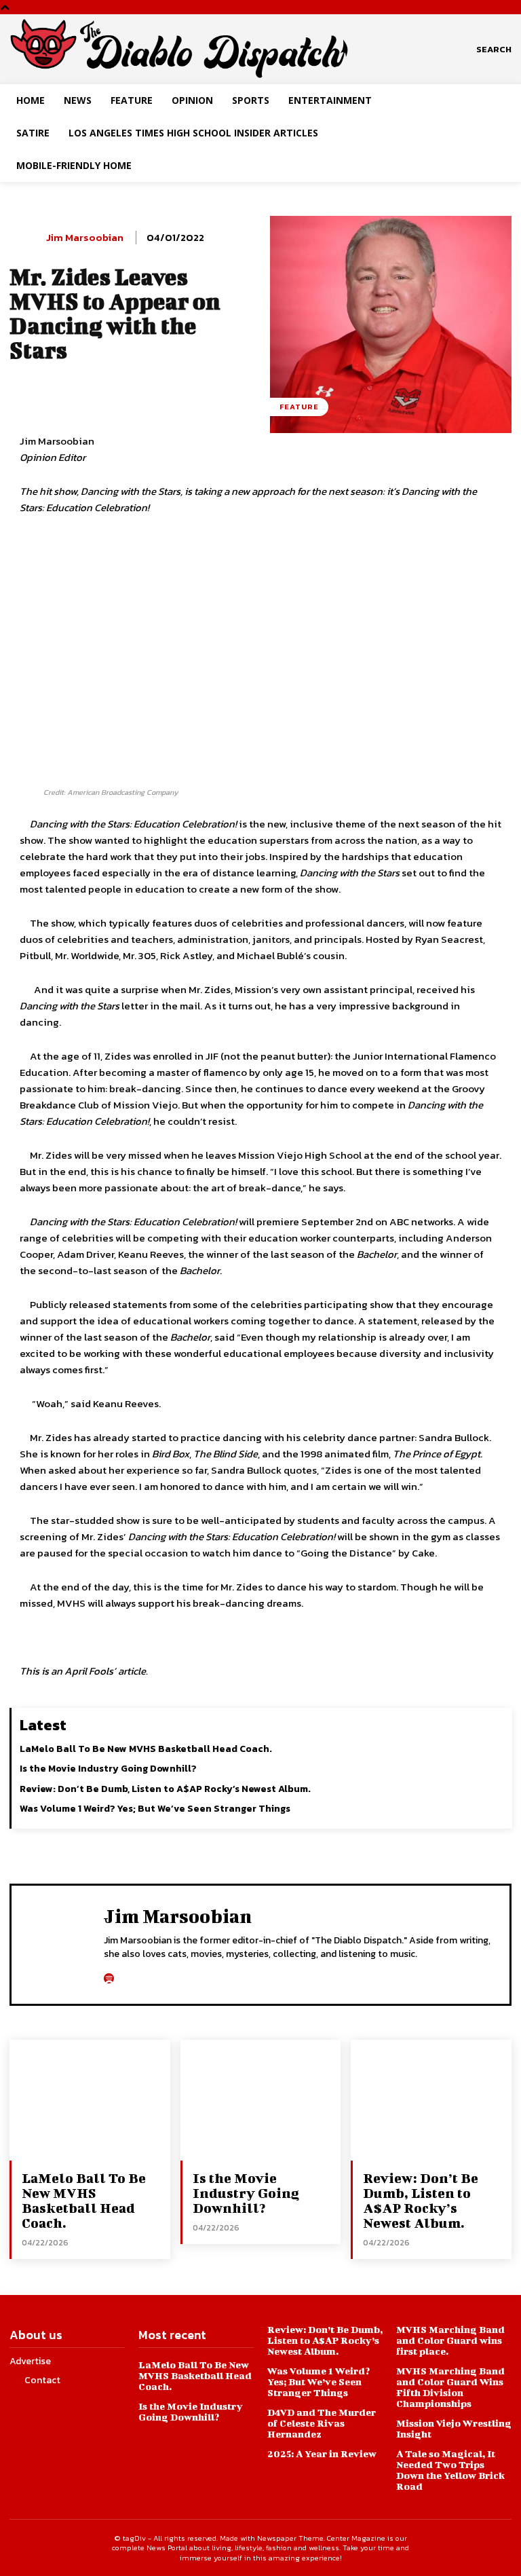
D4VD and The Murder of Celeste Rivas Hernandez (322, 2423)
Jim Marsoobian (85, 238)
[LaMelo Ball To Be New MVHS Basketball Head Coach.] (90, 2100)
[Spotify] (109, 1975)
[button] (494, 50)
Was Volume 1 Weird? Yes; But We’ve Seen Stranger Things (155, 1809)
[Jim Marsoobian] (25, 238)
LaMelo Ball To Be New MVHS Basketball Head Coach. (146, 1749)
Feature (299, 407)
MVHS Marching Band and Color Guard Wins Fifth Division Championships (450, 2387)
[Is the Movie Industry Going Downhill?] (261, 2100)
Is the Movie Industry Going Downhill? (108, 1769)
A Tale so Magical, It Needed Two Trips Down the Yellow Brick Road (450, 2470)
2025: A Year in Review (322, 2453)
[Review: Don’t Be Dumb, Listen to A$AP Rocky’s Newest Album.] (431, 2100)
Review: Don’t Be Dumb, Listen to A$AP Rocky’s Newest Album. (165, 1789)
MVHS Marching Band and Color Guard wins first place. (450, 2340)
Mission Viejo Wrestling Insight (454, 2428)
